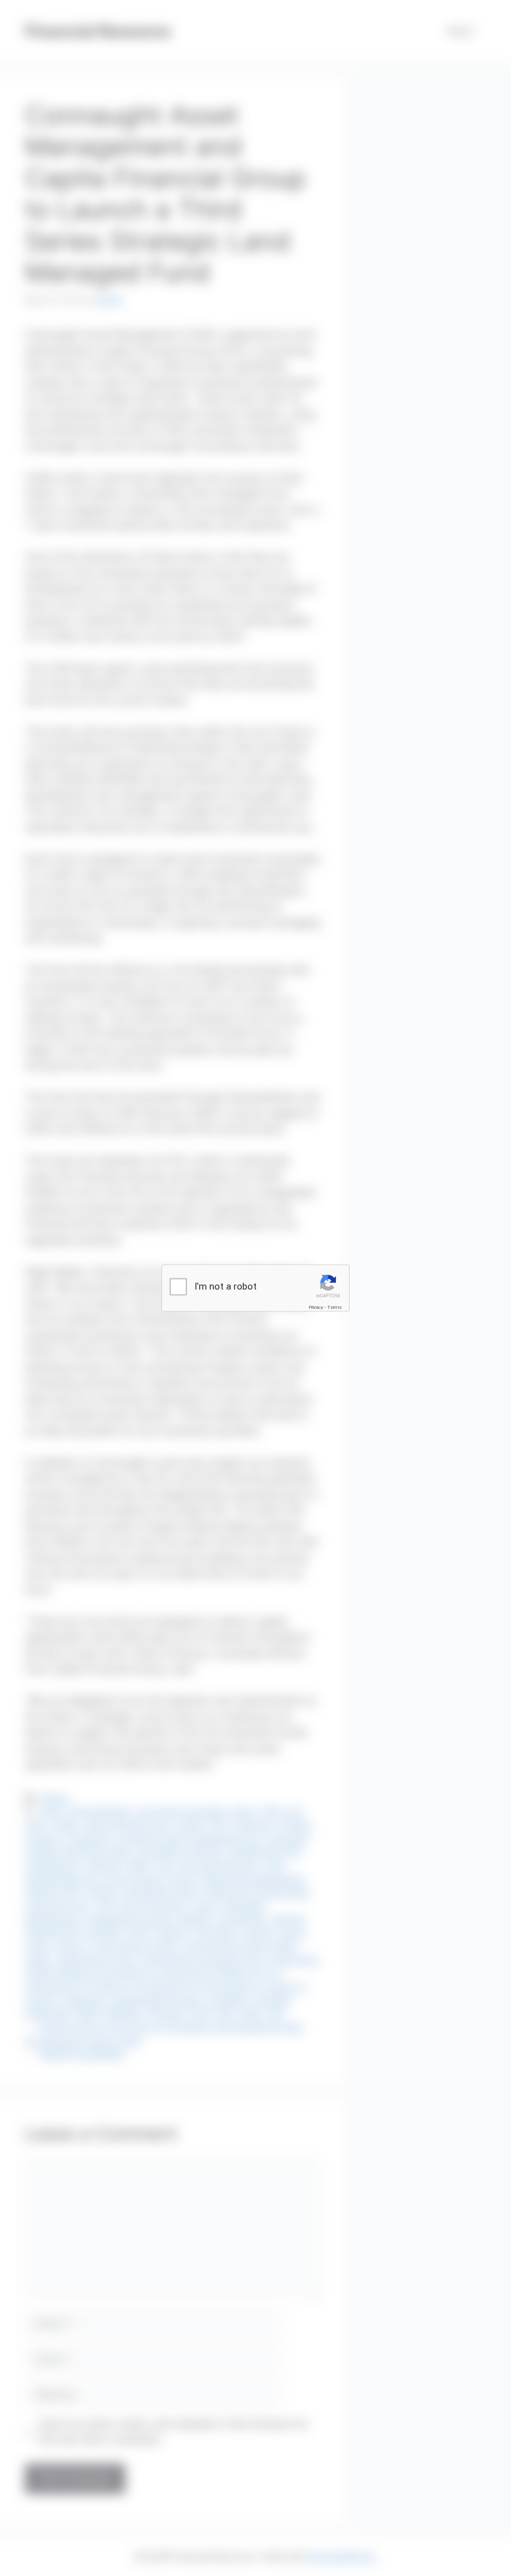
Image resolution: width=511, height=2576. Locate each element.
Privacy (316, 1307)
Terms (335, 1307)
